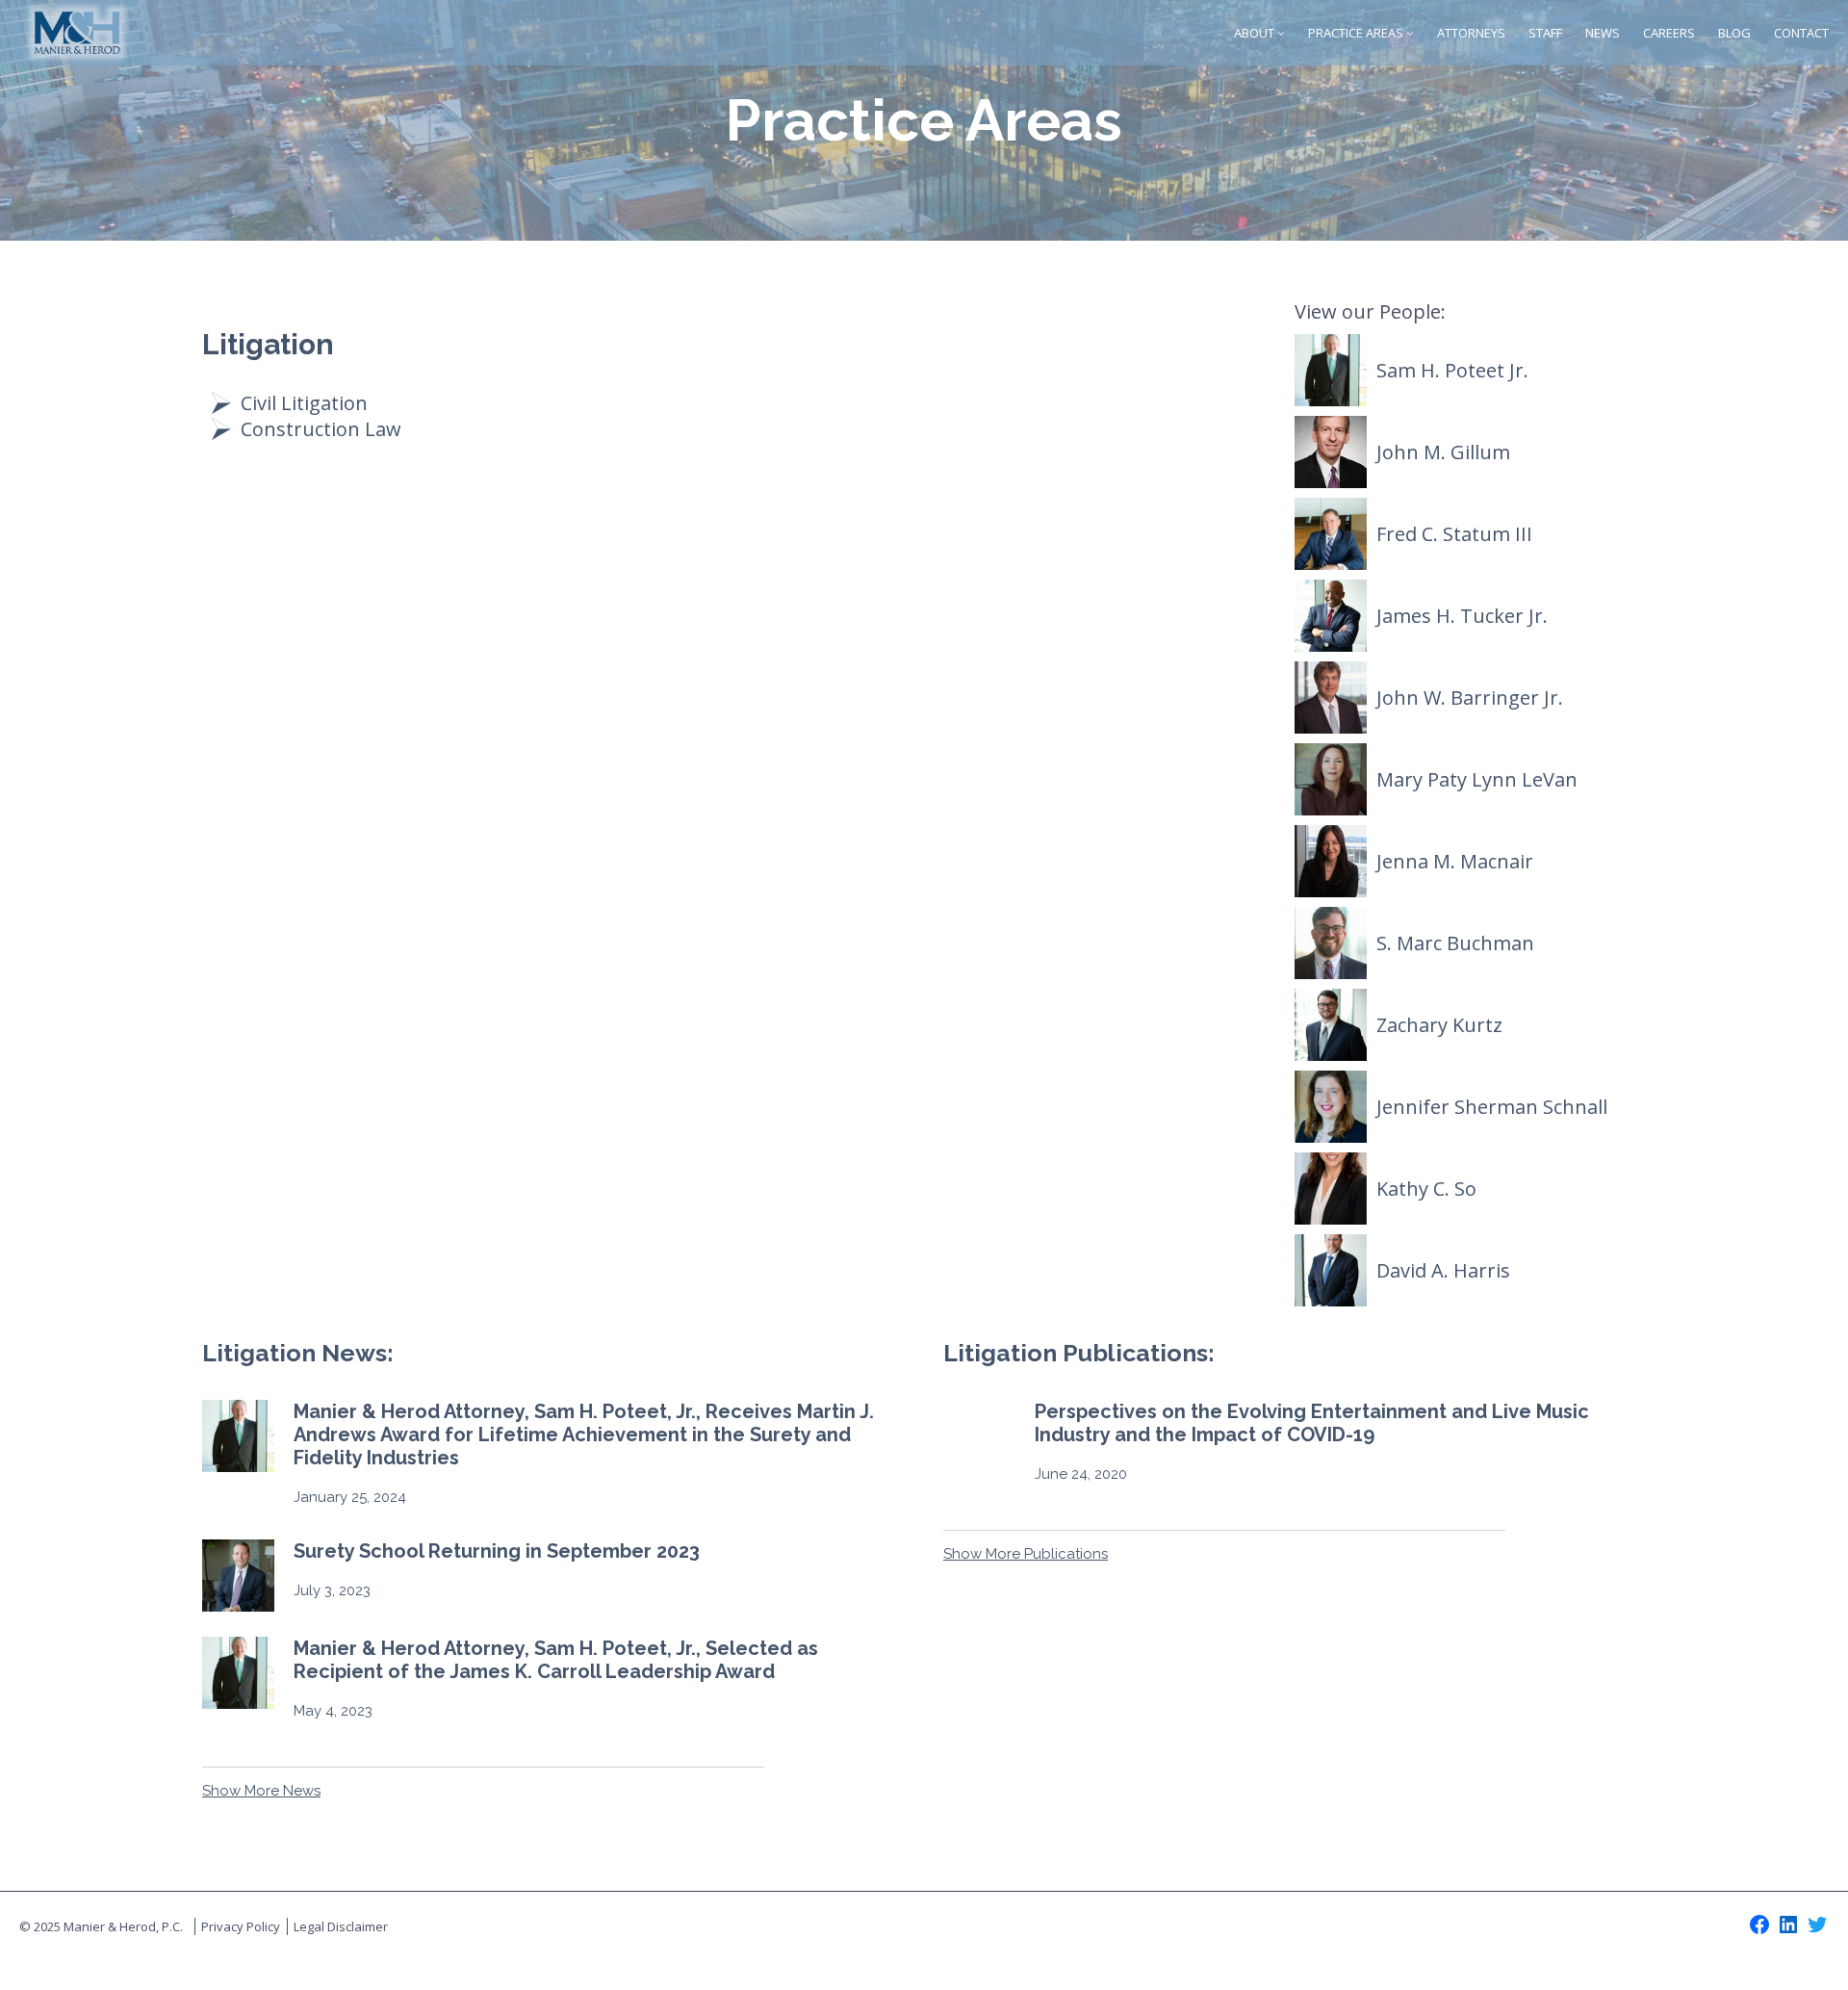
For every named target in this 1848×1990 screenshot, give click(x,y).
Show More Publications (1026, 1554)
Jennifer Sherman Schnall (1492, 1107)
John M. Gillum (1443, 452)
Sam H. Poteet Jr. (1452, 370)
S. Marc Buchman (1455, 943)
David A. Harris (1443, 1270)
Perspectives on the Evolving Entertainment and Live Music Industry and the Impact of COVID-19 (1312, 1423)
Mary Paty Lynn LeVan (1477, 779)
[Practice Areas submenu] (1410, 33)
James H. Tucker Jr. (1462, 616)
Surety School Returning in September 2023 (497, 1551)
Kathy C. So (1426, 1189)
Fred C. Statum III (1454, 534)
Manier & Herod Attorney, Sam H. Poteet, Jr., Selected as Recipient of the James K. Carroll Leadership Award (556, 1660)
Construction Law (321, 429)
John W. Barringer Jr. (1470, 698)
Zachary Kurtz (1439, 1025)
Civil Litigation (304, 403)
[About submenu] (1281, 33)
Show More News (261, 1791)
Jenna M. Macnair (1455, 861)
